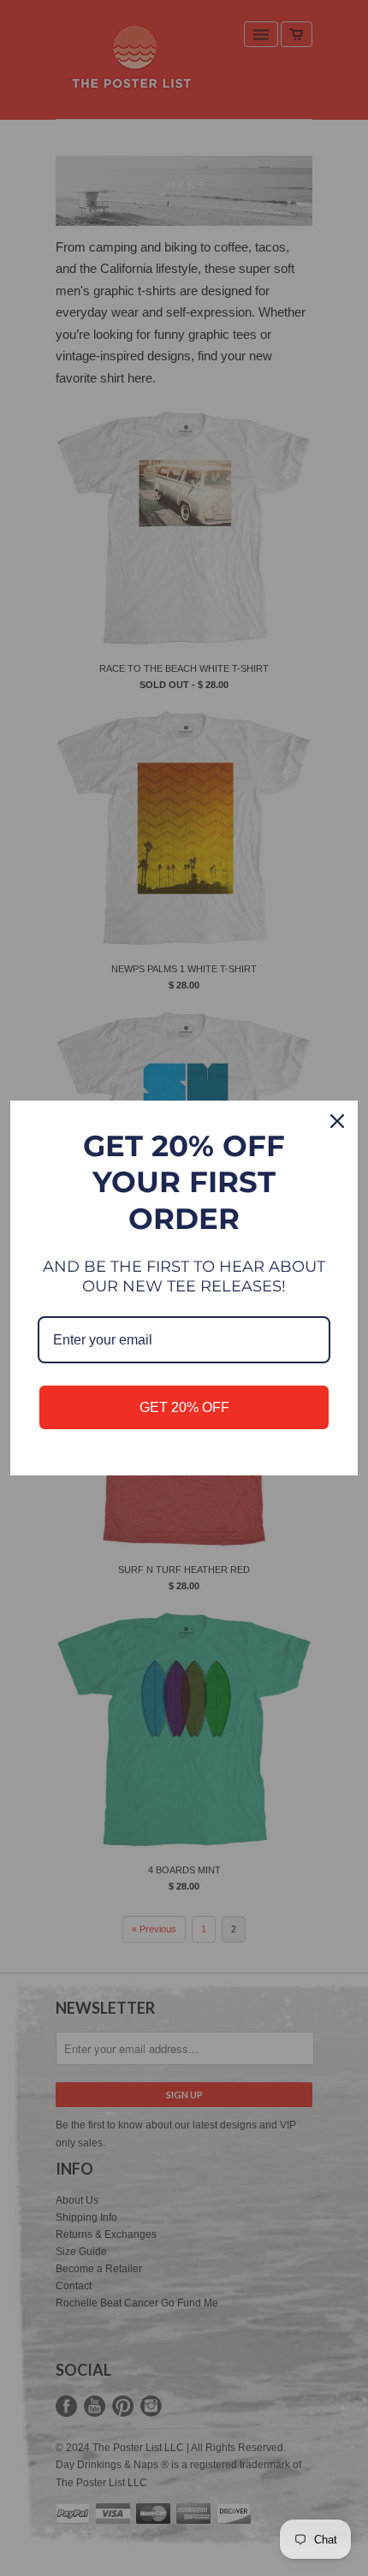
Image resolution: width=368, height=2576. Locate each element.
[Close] (337, 1121)
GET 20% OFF (184, 1407)
